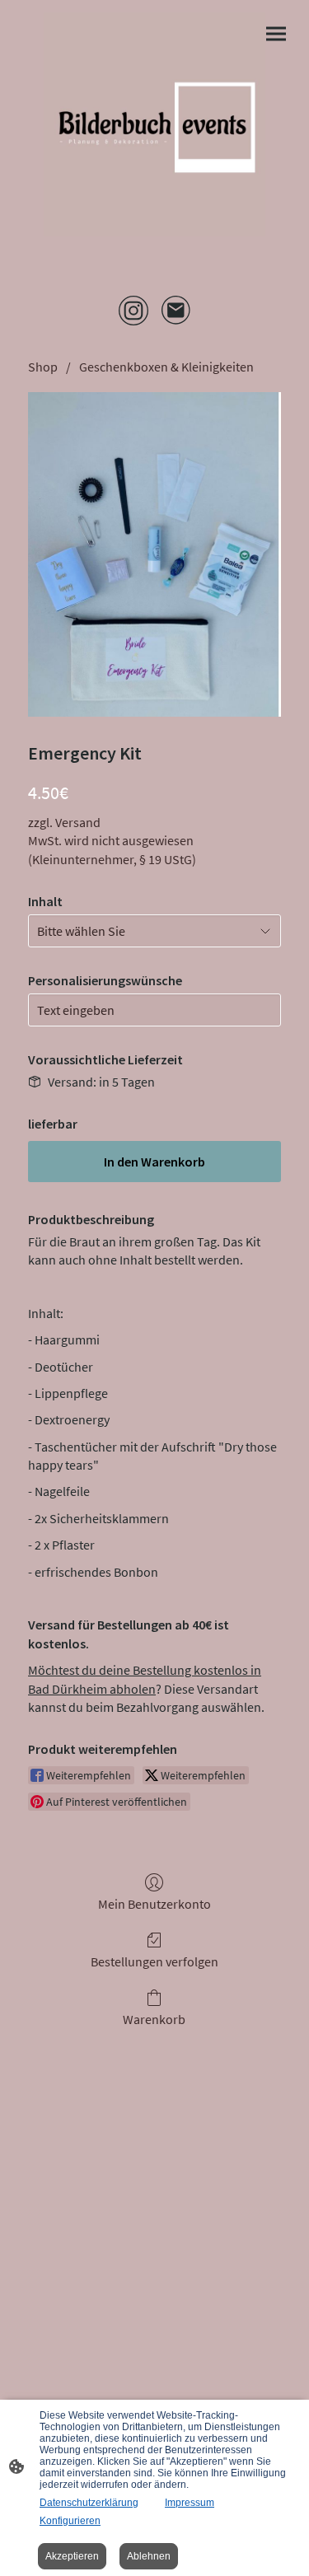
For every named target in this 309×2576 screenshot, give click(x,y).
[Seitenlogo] (155, 124)
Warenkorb (154, 2019)
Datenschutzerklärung (89, 2503)
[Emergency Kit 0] (154, 554)
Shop (43, 367)
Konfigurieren (70, 2521)
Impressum (190, 2503)
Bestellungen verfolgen (154, 1961)
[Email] (176, 311)
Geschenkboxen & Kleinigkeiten (166, 367)
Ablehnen (149, 2556)
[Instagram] (133, 311)
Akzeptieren (72, 2556)
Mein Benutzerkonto (154, 1904)
